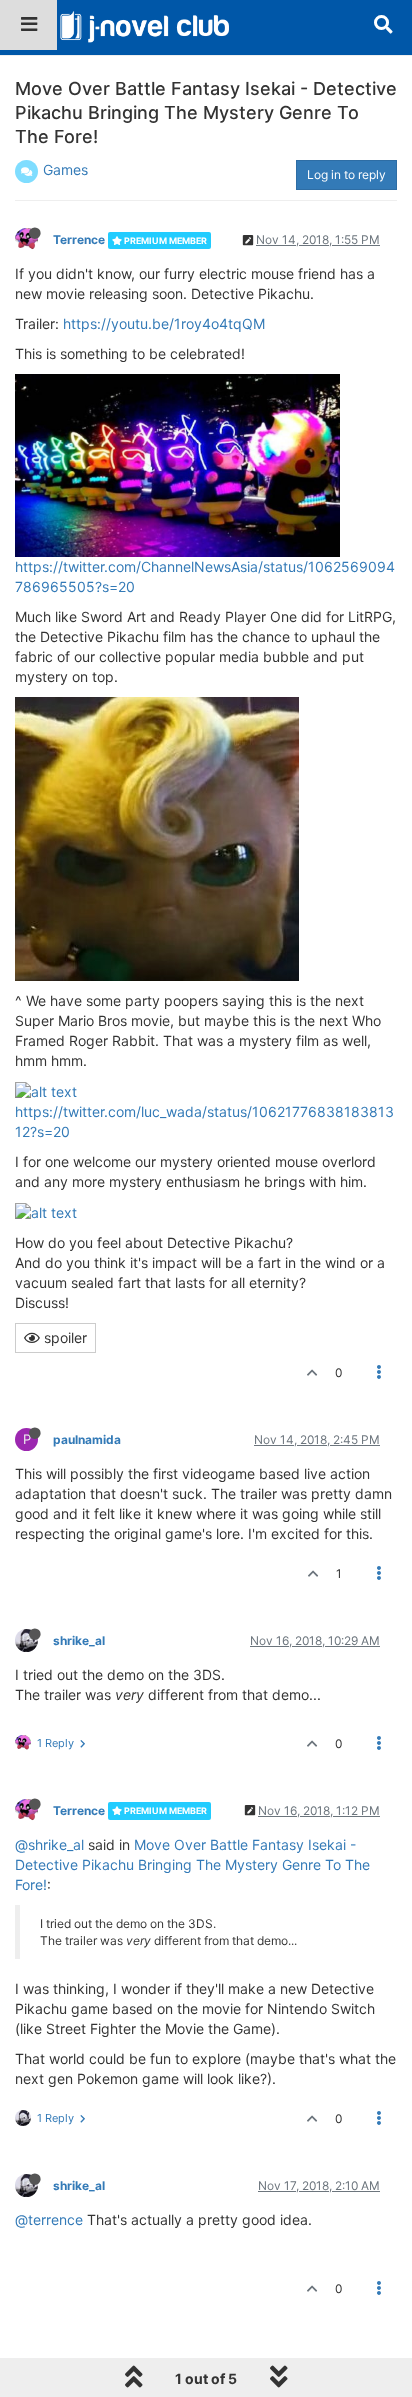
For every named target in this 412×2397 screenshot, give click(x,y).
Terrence (79, 239)
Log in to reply (346, 174)
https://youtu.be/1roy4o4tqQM (164, 323)
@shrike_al (49, 1844)
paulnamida (87, 1439)
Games (65, 169)
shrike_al (79, 1640)
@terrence (49, 2219)
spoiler (63, 1337)
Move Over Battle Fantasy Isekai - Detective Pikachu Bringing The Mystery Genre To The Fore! (192, 1864)
